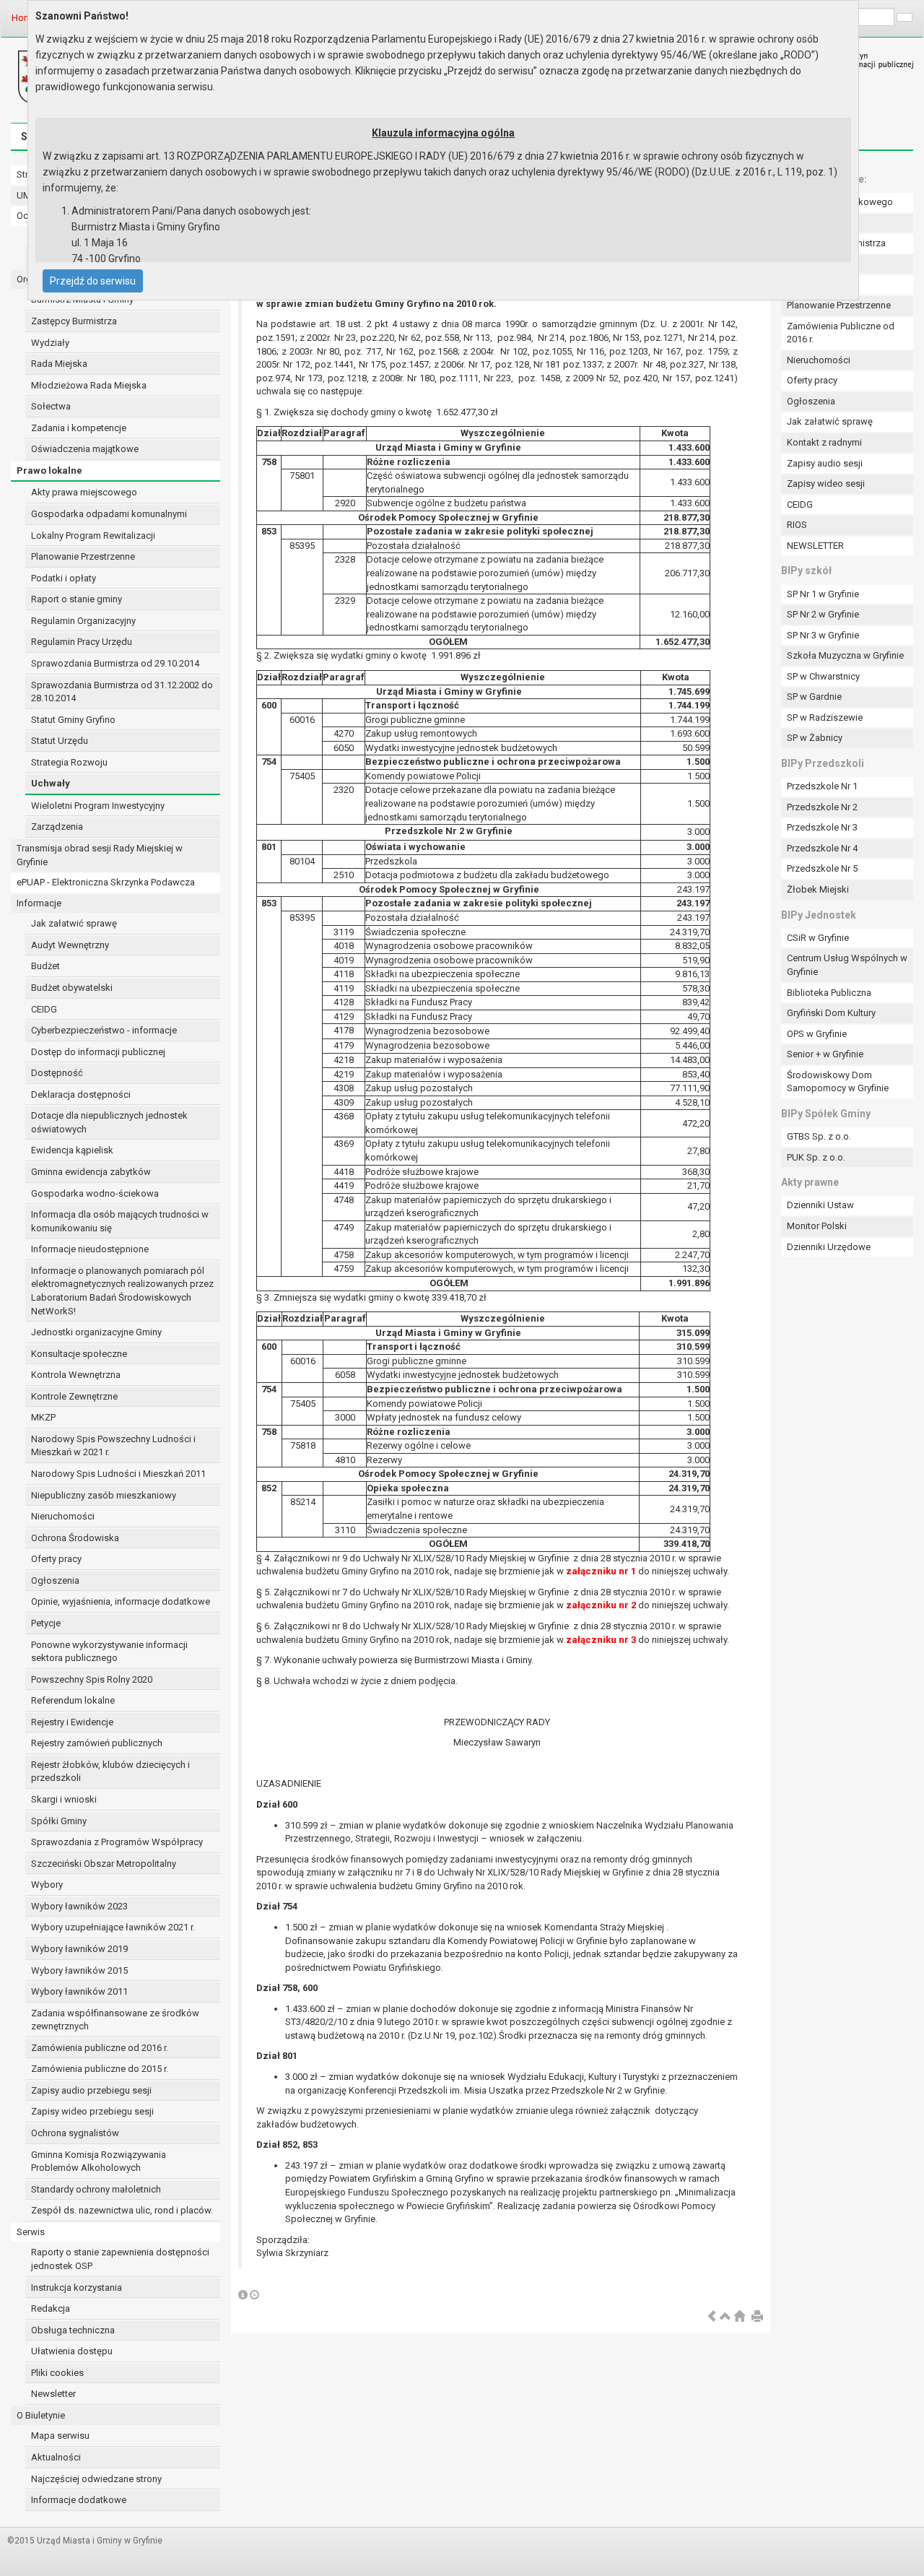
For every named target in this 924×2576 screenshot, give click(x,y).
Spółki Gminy (59, 1821)
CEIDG (44, 1009)
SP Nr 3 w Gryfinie (823, 635)
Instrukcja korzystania (77, 2287)
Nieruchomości (63, 1516)
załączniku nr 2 (601, 1605)
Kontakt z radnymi (824, 442)
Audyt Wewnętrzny (70, 945)
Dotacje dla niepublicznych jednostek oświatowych (109, 1122)
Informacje (39, 903)
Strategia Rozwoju (69, 762)
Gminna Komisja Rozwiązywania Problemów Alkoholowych (99, 2161)
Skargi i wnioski (64, 1799)
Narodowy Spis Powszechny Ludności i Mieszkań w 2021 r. (113, 1446)
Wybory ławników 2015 (79, 1970)
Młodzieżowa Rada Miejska (89, 385)
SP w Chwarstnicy (823, 676)
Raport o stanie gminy (77, 599)
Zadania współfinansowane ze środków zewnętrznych (115, 2020)
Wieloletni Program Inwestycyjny (98, 806)
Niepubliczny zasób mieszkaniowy (104, 1495)
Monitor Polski (817, 1226)
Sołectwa (51, 406)
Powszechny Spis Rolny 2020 (92, 1679)
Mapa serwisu (60, 2436)
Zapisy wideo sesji (826, 483)
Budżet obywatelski (72, 988)
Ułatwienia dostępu (72, 2351)
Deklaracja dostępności (81, 1094)
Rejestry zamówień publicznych (97, 1743)
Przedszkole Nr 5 (822, 868)
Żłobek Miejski (818, 889)
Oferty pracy (56, 1559)
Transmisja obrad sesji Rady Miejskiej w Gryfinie (100, 855)
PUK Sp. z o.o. (816, 1157)
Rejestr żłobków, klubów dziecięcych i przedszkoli (110, 1771)
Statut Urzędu (60, 741)
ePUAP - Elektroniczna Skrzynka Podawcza (106, 882)
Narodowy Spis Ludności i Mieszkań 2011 (118, 1474)
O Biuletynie (41, 2415)
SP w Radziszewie (825, 717)
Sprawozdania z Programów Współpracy (117, 1842)
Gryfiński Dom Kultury (831, 1013)
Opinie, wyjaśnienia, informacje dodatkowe (121, 1601)
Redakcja (51, 2308)
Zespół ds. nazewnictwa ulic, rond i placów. (122, 2210)
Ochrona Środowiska (75, 1538)
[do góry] (725, 2317)
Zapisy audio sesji (825, 463)
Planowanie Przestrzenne (83, 556)
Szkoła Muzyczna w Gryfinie (845, 655)
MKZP (43, 1417)
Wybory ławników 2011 (79, 1991)
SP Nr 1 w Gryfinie (823, 594)
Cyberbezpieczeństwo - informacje (104, 1030)
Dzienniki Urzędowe (829, 1247)
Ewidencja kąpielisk (72, 1150)
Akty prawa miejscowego (84, 492)
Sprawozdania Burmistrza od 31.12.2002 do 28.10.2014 (122, 692)
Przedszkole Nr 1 (822, 786)
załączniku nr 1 (601, 1571)
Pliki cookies (57, 2373)
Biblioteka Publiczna (829, 993)
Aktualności (56, 2457)
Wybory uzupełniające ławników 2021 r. (113, 1927)
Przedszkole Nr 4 (822, 848)
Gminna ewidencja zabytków (91, 1172)
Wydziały (50, 343)
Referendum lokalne (73, 1700)
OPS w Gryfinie (817, 1034)
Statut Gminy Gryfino (73, 720)
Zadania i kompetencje (79, 428)
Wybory (47, 1885)
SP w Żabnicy (815, 738)
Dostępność (57, 1073)
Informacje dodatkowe (79, 2500)
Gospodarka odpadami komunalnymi (109, 514)
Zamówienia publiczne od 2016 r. (100, 2048)
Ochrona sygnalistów (75, 2133)
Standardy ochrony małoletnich (96, 2189)
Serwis (31, 2232)
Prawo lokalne (49, 470)
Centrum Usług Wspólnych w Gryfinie (847, 965)
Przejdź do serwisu (93, 281)
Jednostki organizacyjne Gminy (96, 1332)
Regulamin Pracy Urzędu (82, 642)
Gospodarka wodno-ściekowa (95, 1193)
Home (24, 18)
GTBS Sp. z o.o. (819, 1136)
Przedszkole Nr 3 (822, 827)
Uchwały (51, 783)
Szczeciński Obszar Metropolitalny (104, 1864)
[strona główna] (739, 2317)
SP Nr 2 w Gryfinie (823, 614)
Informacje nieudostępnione (90, 1249)
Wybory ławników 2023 (79, 1906)
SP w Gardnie (814, 697)
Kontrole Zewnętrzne (74, 1396)
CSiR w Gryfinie (818, 938)
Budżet (45, 966)
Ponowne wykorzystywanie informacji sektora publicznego (109, 1652)
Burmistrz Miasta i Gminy (82, 299)
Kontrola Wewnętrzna (76, 1375)
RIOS (797, 525)
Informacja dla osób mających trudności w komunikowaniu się (120, 1221)
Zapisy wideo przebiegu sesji (92, 2111)
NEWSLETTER (815, 546)
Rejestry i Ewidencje (72, 1722)
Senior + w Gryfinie (825, 1054)
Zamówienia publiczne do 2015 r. (100, 2069)
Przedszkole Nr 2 (822, 807)
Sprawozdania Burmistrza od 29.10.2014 (115, 663)
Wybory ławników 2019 (79, 1949)
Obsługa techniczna (73, 2330)
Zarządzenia (57, 827)
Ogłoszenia (55, 1580)
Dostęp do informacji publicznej (98, 1052)
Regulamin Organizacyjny (83, 621)
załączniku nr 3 (601, 1640)
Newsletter (53, 2394)
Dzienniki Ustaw (820, 1205)
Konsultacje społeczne (79, 1354)
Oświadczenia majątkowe (85, 449)
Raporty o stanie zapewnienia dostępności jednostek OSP (120, 2259)
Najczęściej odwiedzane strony (96, 2479)
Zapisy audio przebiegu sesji (91, 2090)
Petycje (46, 1623)
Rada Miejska (59, 364)
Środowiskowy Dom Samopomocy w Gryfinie (838, 1082)
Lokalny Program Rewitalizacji (93, 535)
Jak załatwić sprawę (74, 923)
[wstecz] (712, 2317)
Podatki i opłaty (64, 578)
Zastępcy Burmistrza (74, 321)
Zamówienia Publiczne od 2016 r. (841, 333)
